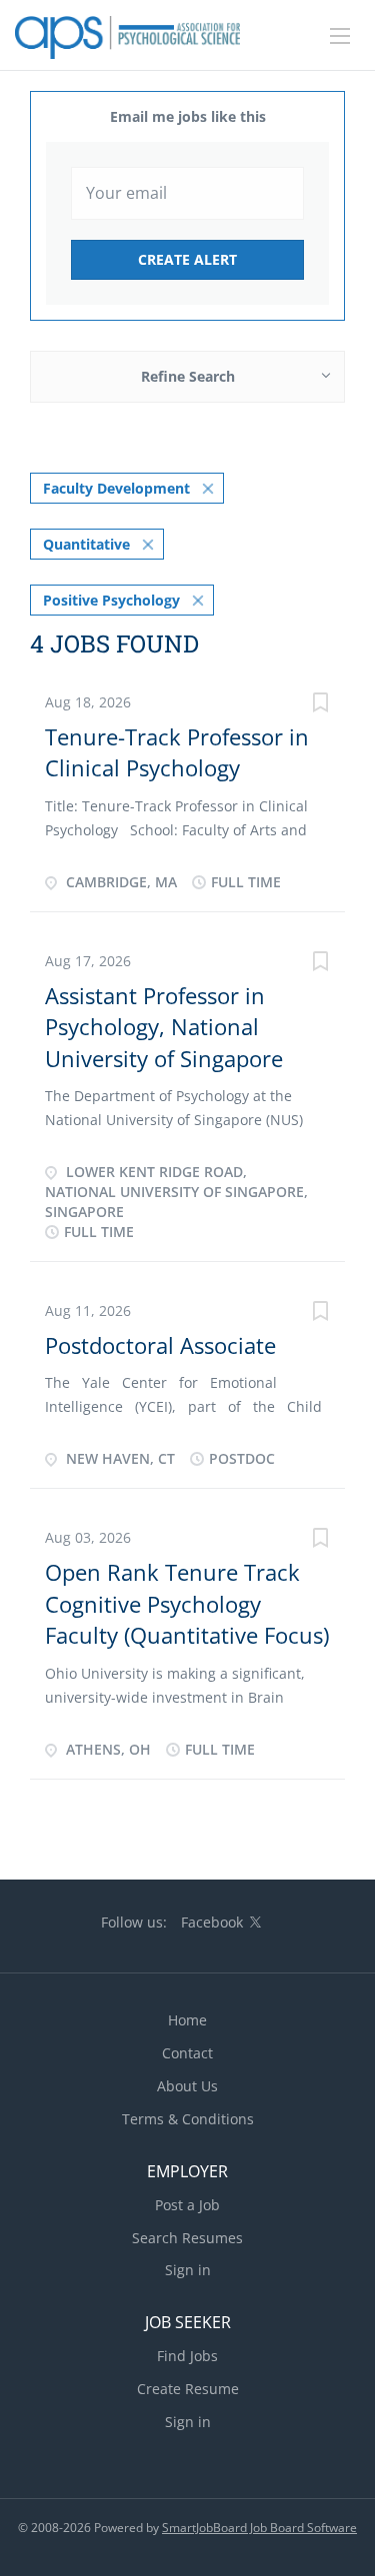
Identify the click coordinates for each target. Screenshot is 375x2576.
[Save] (320, 705)
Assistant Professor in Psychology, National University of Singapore (164, 1027)
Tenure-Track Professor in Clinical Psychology (177, 752)
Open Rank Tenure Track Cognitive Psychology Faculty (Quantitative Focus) (187, 1603)
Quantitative (86, 544)
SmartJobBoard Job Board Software (259, 2528)
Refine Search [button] (188, 376)
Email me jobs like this (188, 116)
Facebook (212, 1922)
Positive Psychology (111, 600)
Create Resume (188, 2389)
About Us (187, 2086)
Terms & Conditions (188, 2119)
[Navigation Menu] (340, 36)
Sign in (188, 2270)
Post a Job (187, 2205)
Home (187, 2020)
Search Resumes (187, 2238)
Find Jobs (187, 2356)
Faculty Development (116, 488)
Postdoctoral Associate (160, 1345)
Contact (187, 2053)
